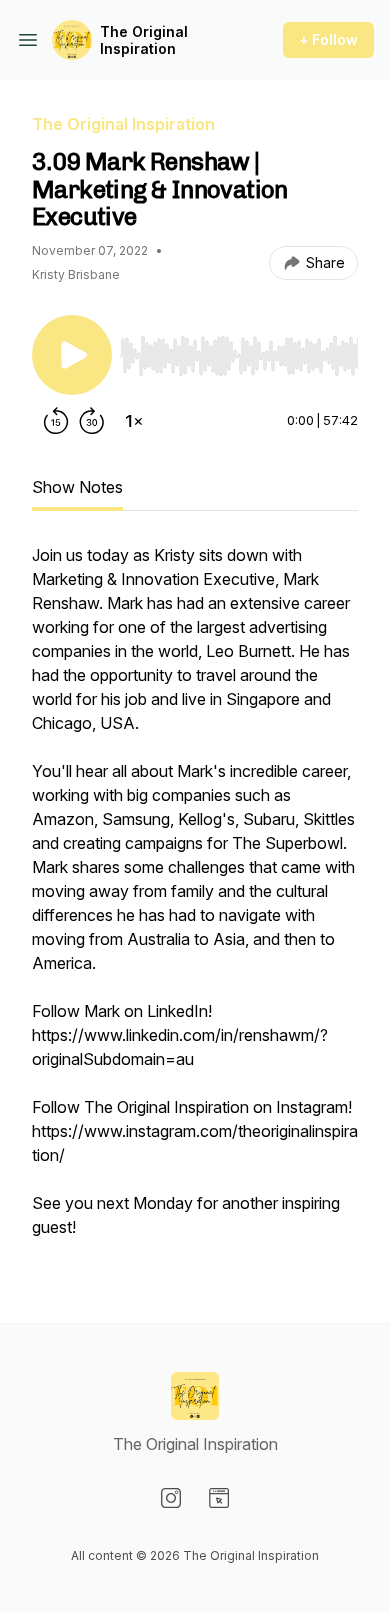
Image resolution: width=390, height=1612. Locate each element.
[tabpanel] (195, 901)
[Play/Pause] (72, 355)
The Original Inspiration (144, 40)
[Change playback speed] (134, 421)
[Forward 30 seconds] (92, 421)
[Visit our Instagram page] (171, 1498)
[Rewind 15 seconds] (56, 421)
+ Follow (328, 39)
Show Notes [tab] (77, 487)
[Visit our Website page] (219, 1498)
